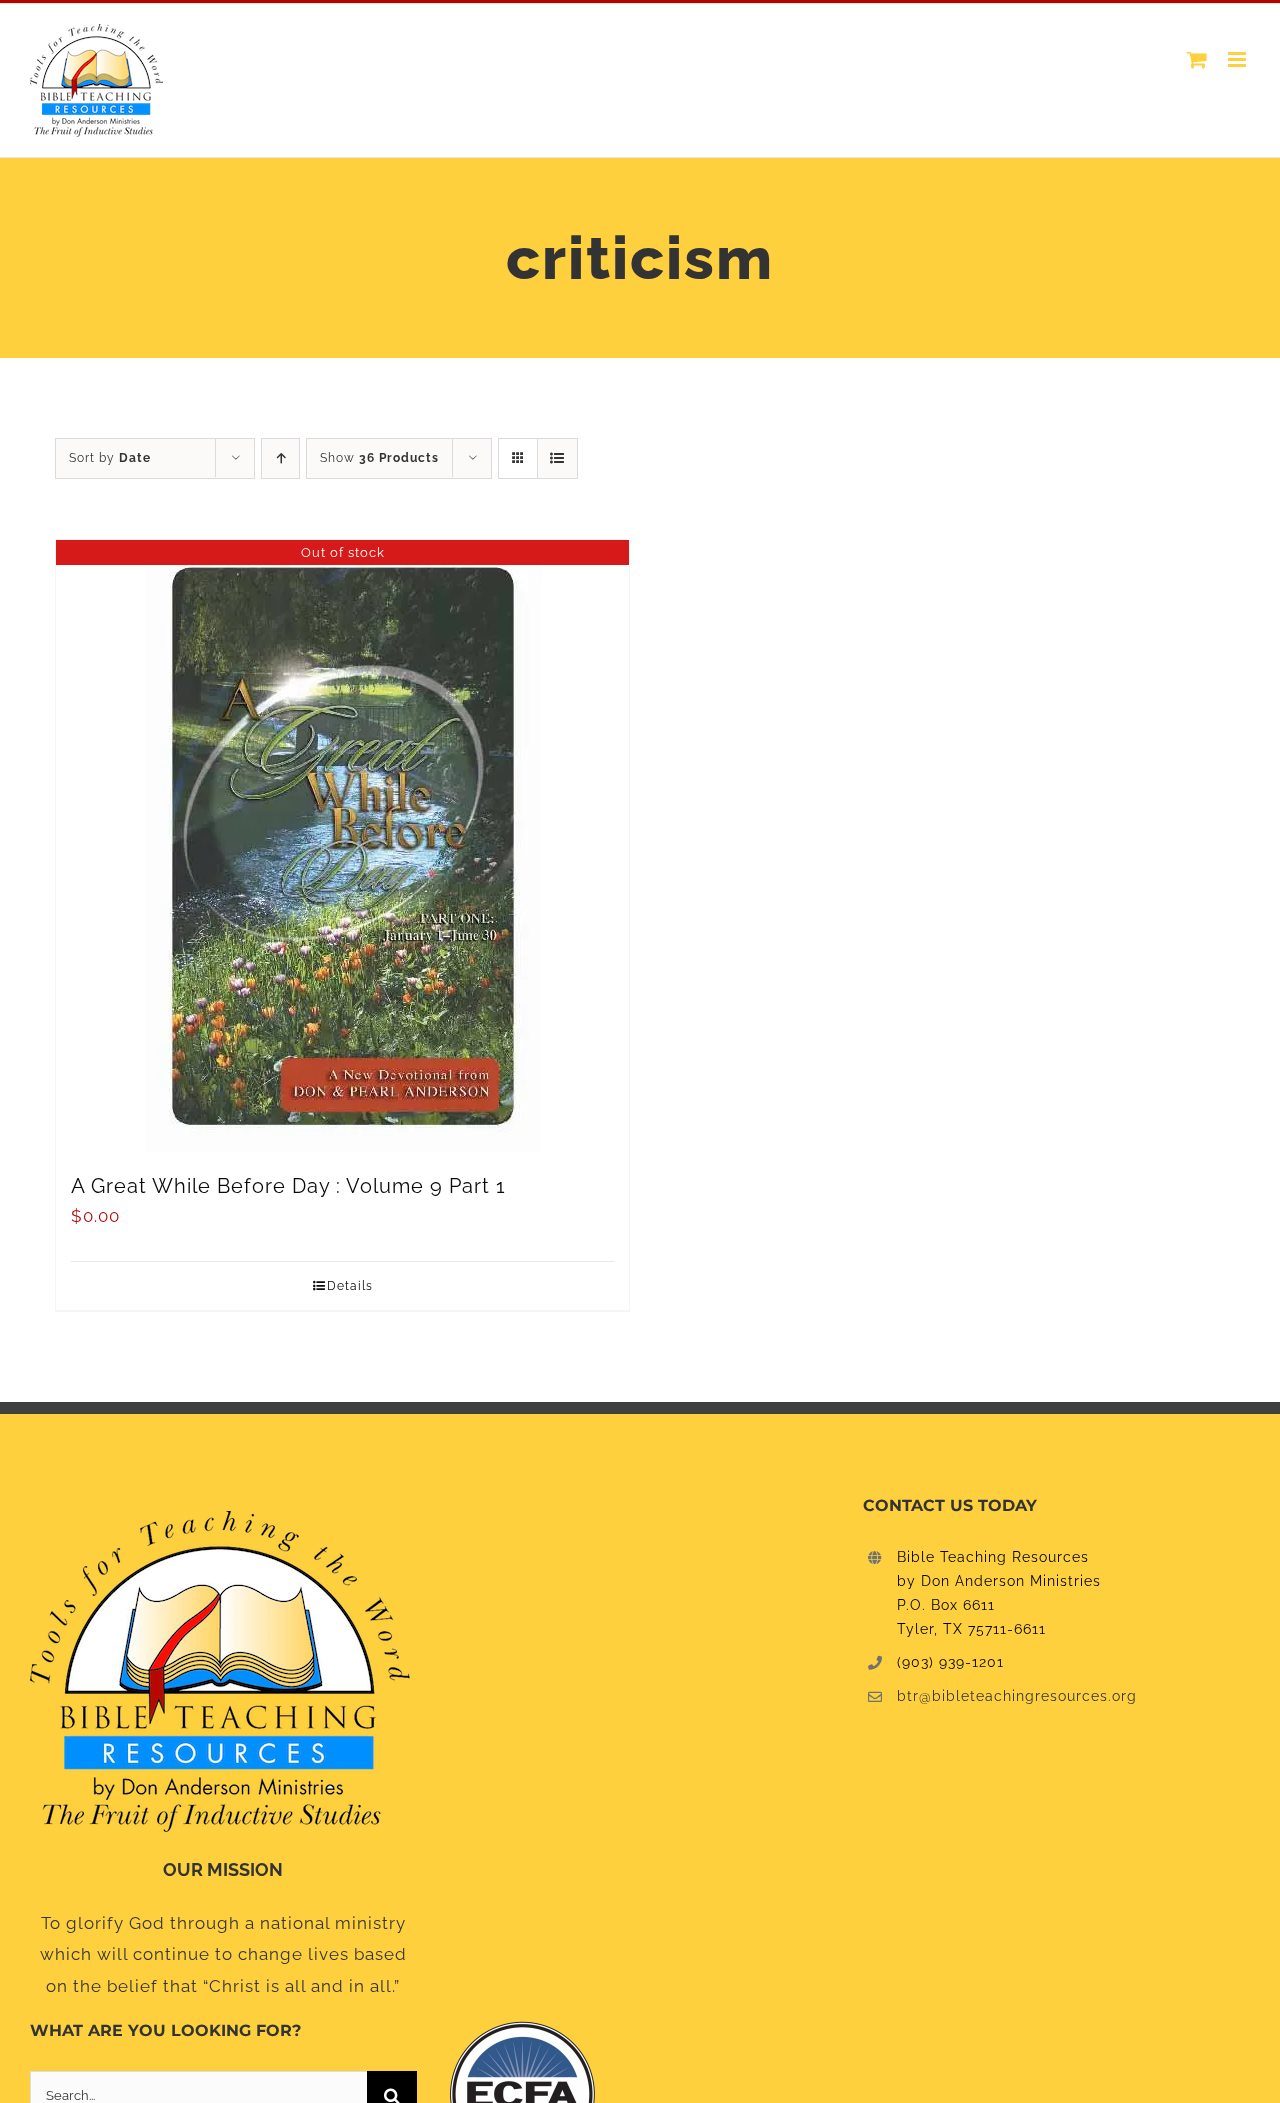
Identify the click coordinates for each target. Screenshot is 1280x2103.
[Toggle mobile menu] (1239, 59)
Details (350, 1286)
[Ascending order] (280, 458)
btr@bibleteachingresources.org (1017, 1696)
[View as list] (557, 458)
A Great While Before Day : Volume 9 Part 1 (288, 1186)
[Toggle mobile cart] (1197, 59)
